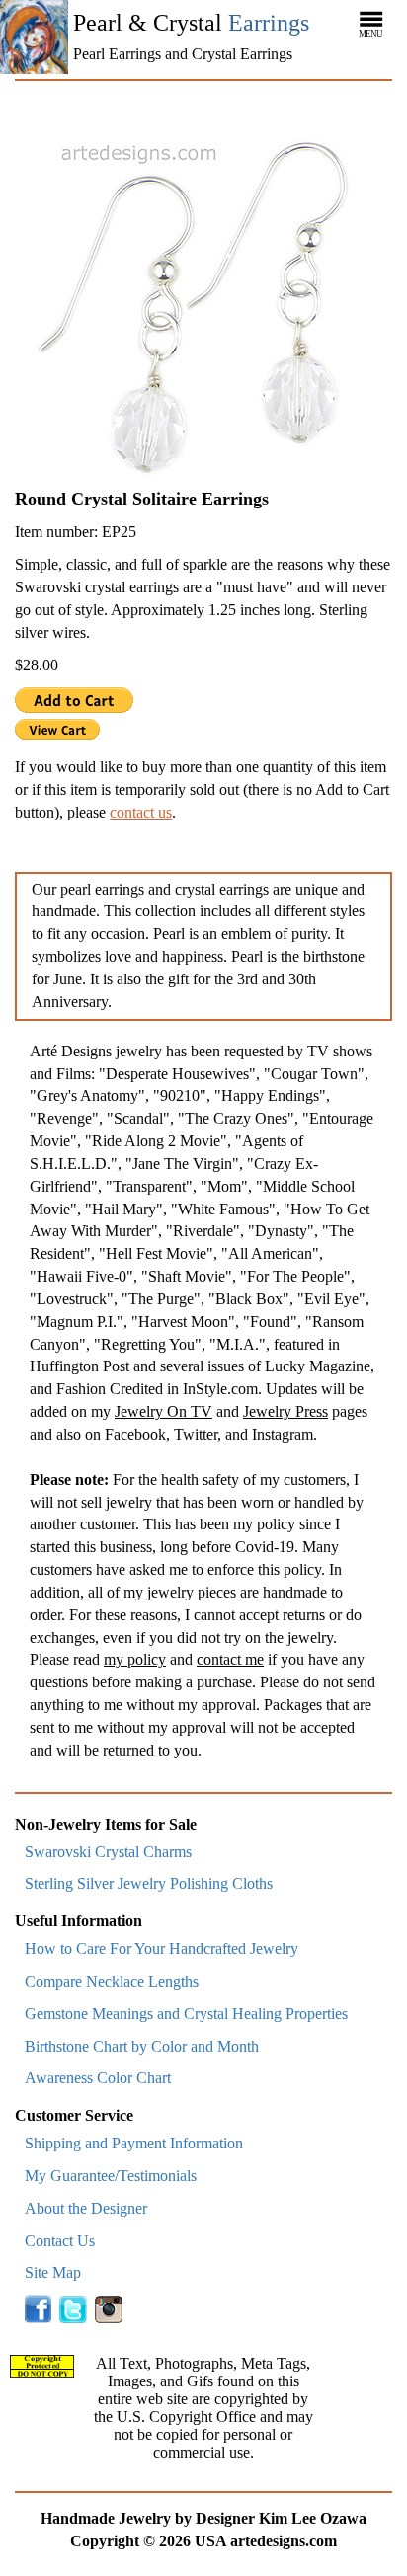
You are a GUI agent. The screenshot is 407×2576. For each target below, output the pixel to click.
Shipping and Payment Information (134, 2143)
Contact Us (60, 2241)
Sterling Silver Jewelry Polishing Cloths (149, 1883)
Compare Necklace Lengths (112, 1981)
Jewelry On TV (163, 1411)
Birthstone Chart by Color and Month (142, 2046)
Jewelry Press (285, 1411)
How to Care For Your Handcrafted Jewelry (162, 1949)
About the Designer (86, 2208)
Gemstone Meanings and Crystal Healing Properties (186, 2014)
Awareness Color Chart (98, 2078)
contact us (141, 812)
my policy (135, 1659)
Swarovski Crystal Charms (108, 1852)
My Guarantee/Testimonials (111, 2176)
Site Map (53, 2272)
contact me (230, 1659)
